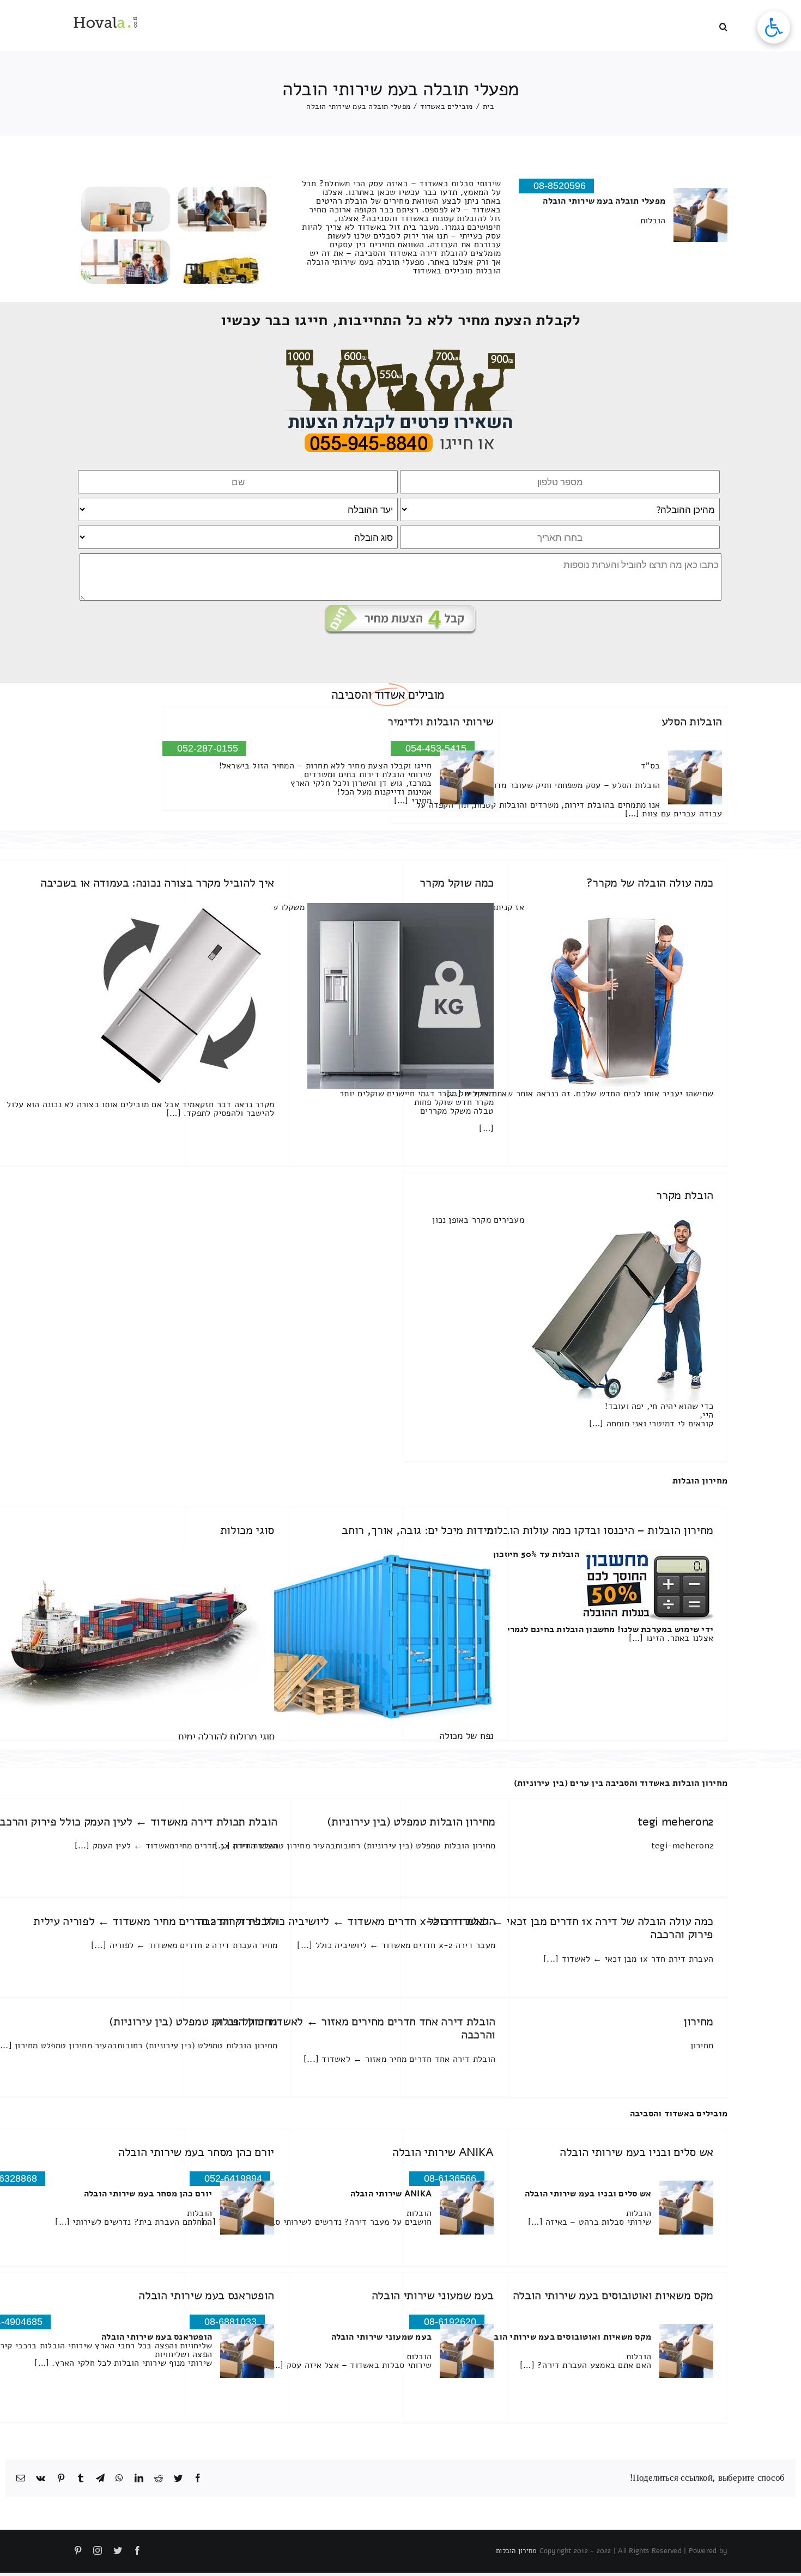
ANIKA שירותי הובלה (443, 2152)
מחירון (698, 2022)
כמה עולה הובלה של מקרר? (650, 883)
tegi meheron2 (675, 1822)
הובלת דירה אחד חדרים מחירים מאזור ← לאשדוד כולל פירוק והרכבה (355, 2028)
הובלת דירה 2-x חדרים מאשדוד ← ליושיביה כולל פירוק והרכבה (347, 1921)
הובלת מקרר (685, 1195)
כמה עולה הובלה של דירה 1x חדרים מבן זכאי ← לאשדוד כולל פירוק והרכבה (571, 1928)
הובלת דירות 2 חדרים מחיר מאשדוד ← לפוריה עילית (155, 1921)
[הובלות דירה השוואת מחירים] (401, 354)
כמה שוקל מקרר (457, 883)
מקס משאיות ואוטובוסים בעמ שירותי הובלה (613, 2296)
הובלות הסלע (692, 722)
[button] (723, 26)
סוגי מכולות (247, 1530)
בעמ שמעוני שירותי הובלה (433, 2296)
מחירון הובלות (700, 1481)
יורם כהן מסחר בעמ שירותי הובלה (196, 2152)
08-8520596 (560, 186)
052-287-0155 (208, 748)
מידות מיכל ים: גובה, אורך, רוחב (418, 1530)
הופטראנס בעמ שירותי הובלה (206, 2296)
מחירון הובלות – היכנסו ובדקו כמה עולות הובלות (600, 1530)
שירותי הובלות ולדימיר (441, 722)
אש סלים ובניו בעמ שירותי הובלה (636, 2152)
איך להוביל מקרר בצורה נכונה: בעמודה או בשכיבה (157, 883)
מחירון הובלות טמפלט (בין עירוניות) (411, 1822)
